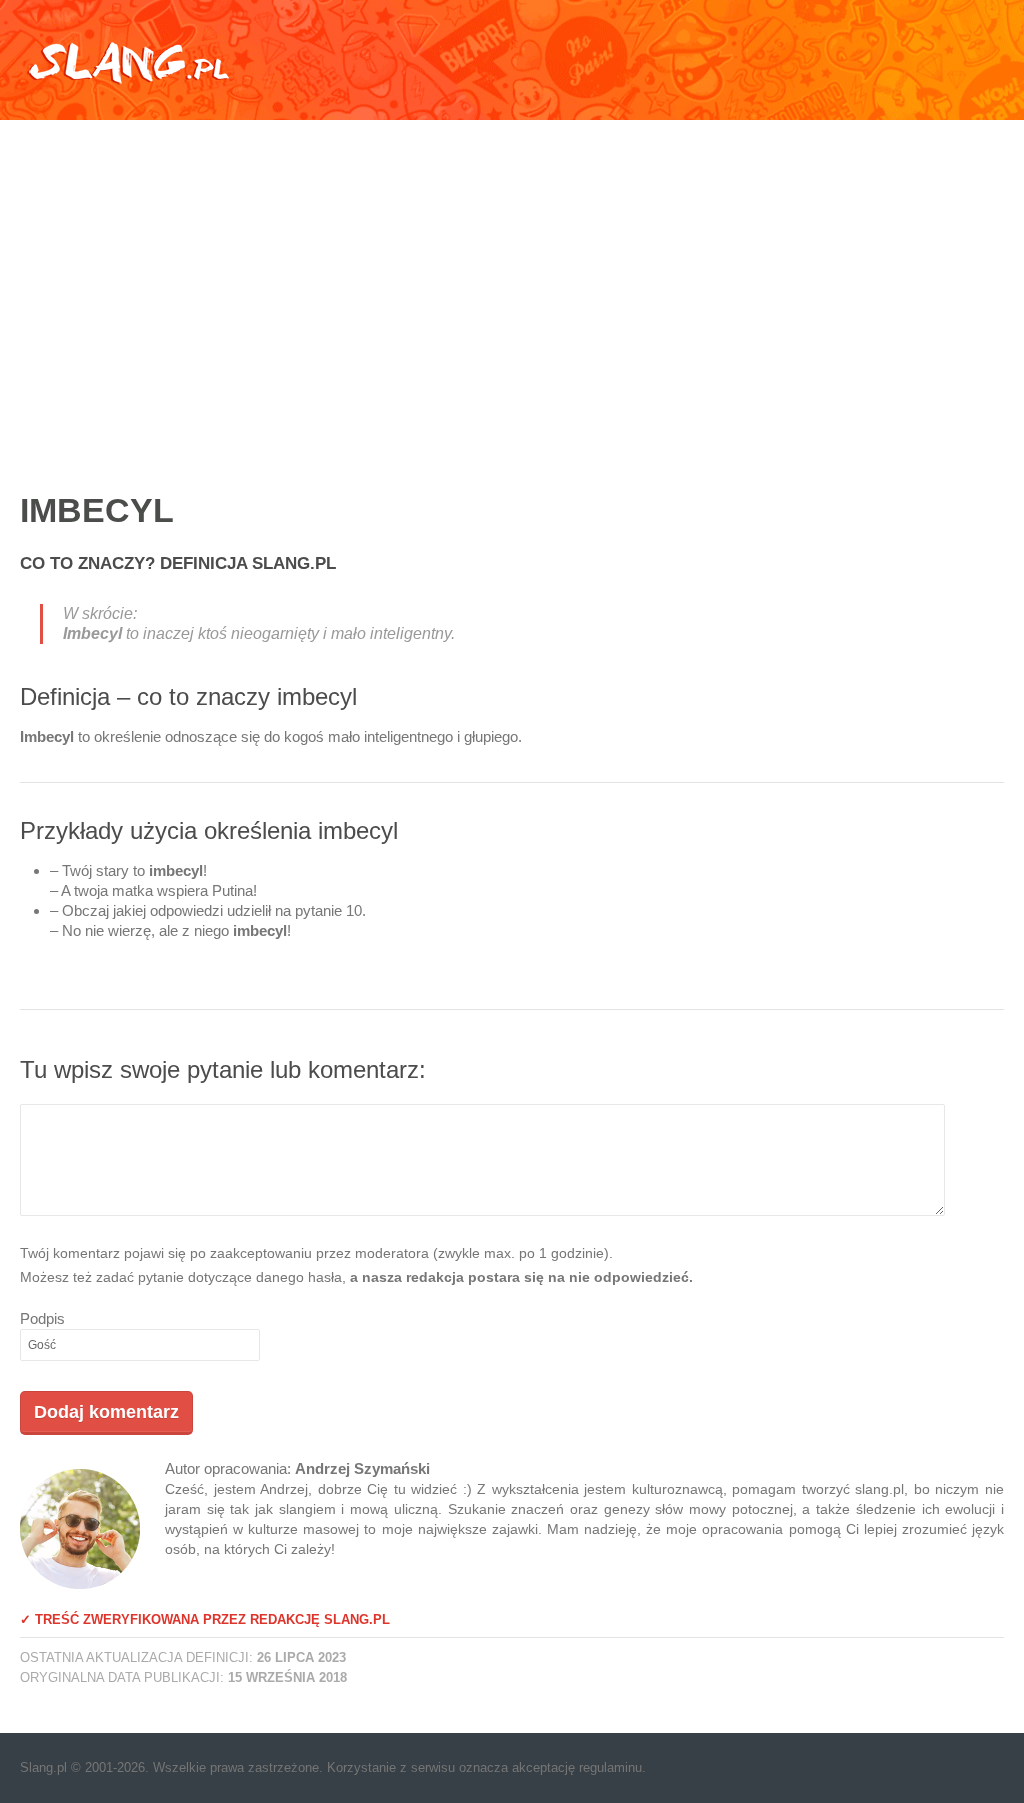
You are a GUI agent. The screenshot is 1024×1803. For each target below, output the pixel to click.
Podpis (42, 1318)
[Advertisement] (512, 285)
